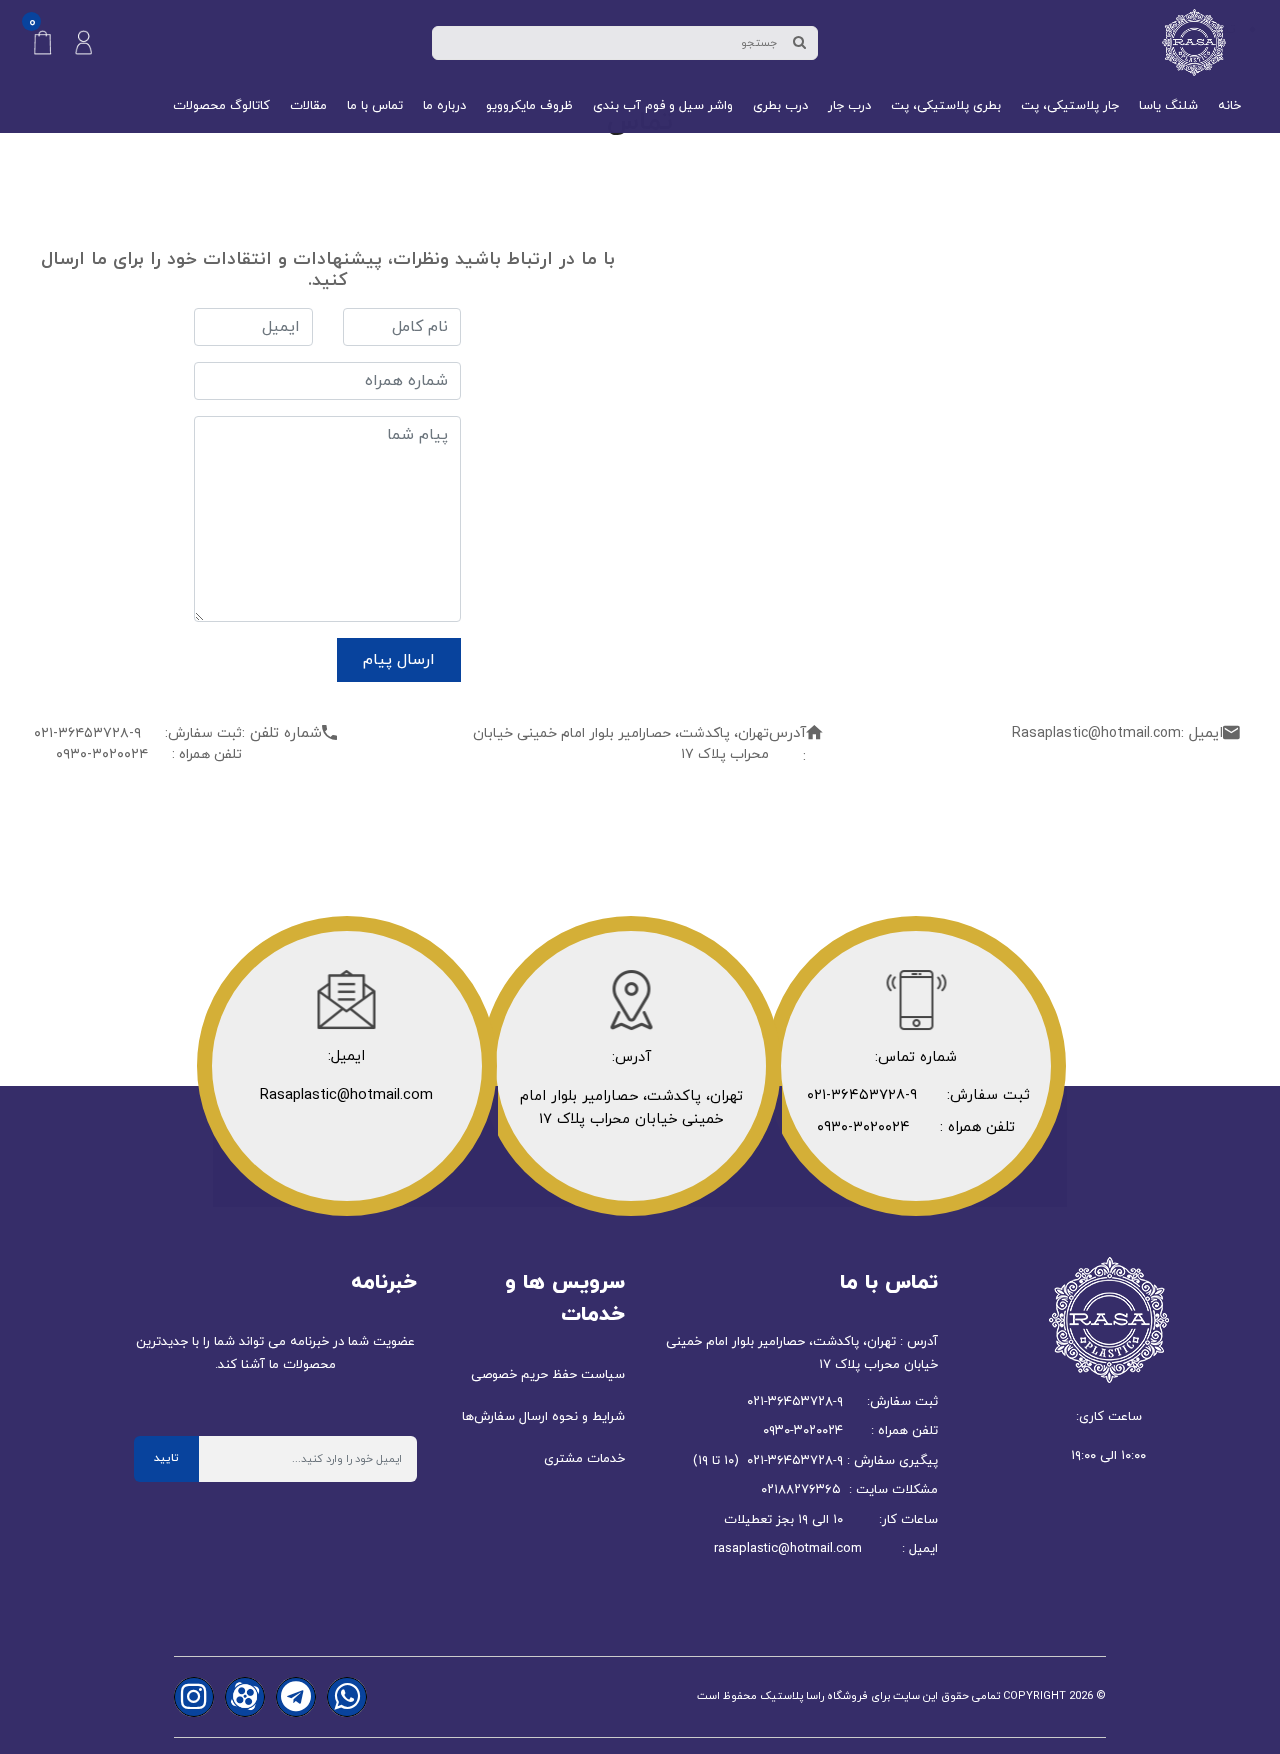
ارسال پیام (399, 660)
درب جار (849, 106)
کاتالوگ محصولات (221, 106)
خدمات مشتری (584, 1459)
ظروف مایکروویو (529, 106)
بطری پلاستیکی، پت (946, 106)
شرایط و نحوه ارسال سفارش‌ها (543, 1417)
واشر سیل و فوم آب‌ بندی (663, 106)
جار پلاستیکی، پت (1070, 106)
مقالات (308, 106)
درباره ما (444, 106)
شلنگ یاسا (1168, 106)
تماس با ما (375, 106)
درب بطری (780, 106)
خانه (1229, 106)
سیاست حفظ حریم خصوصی (548, 1375)
